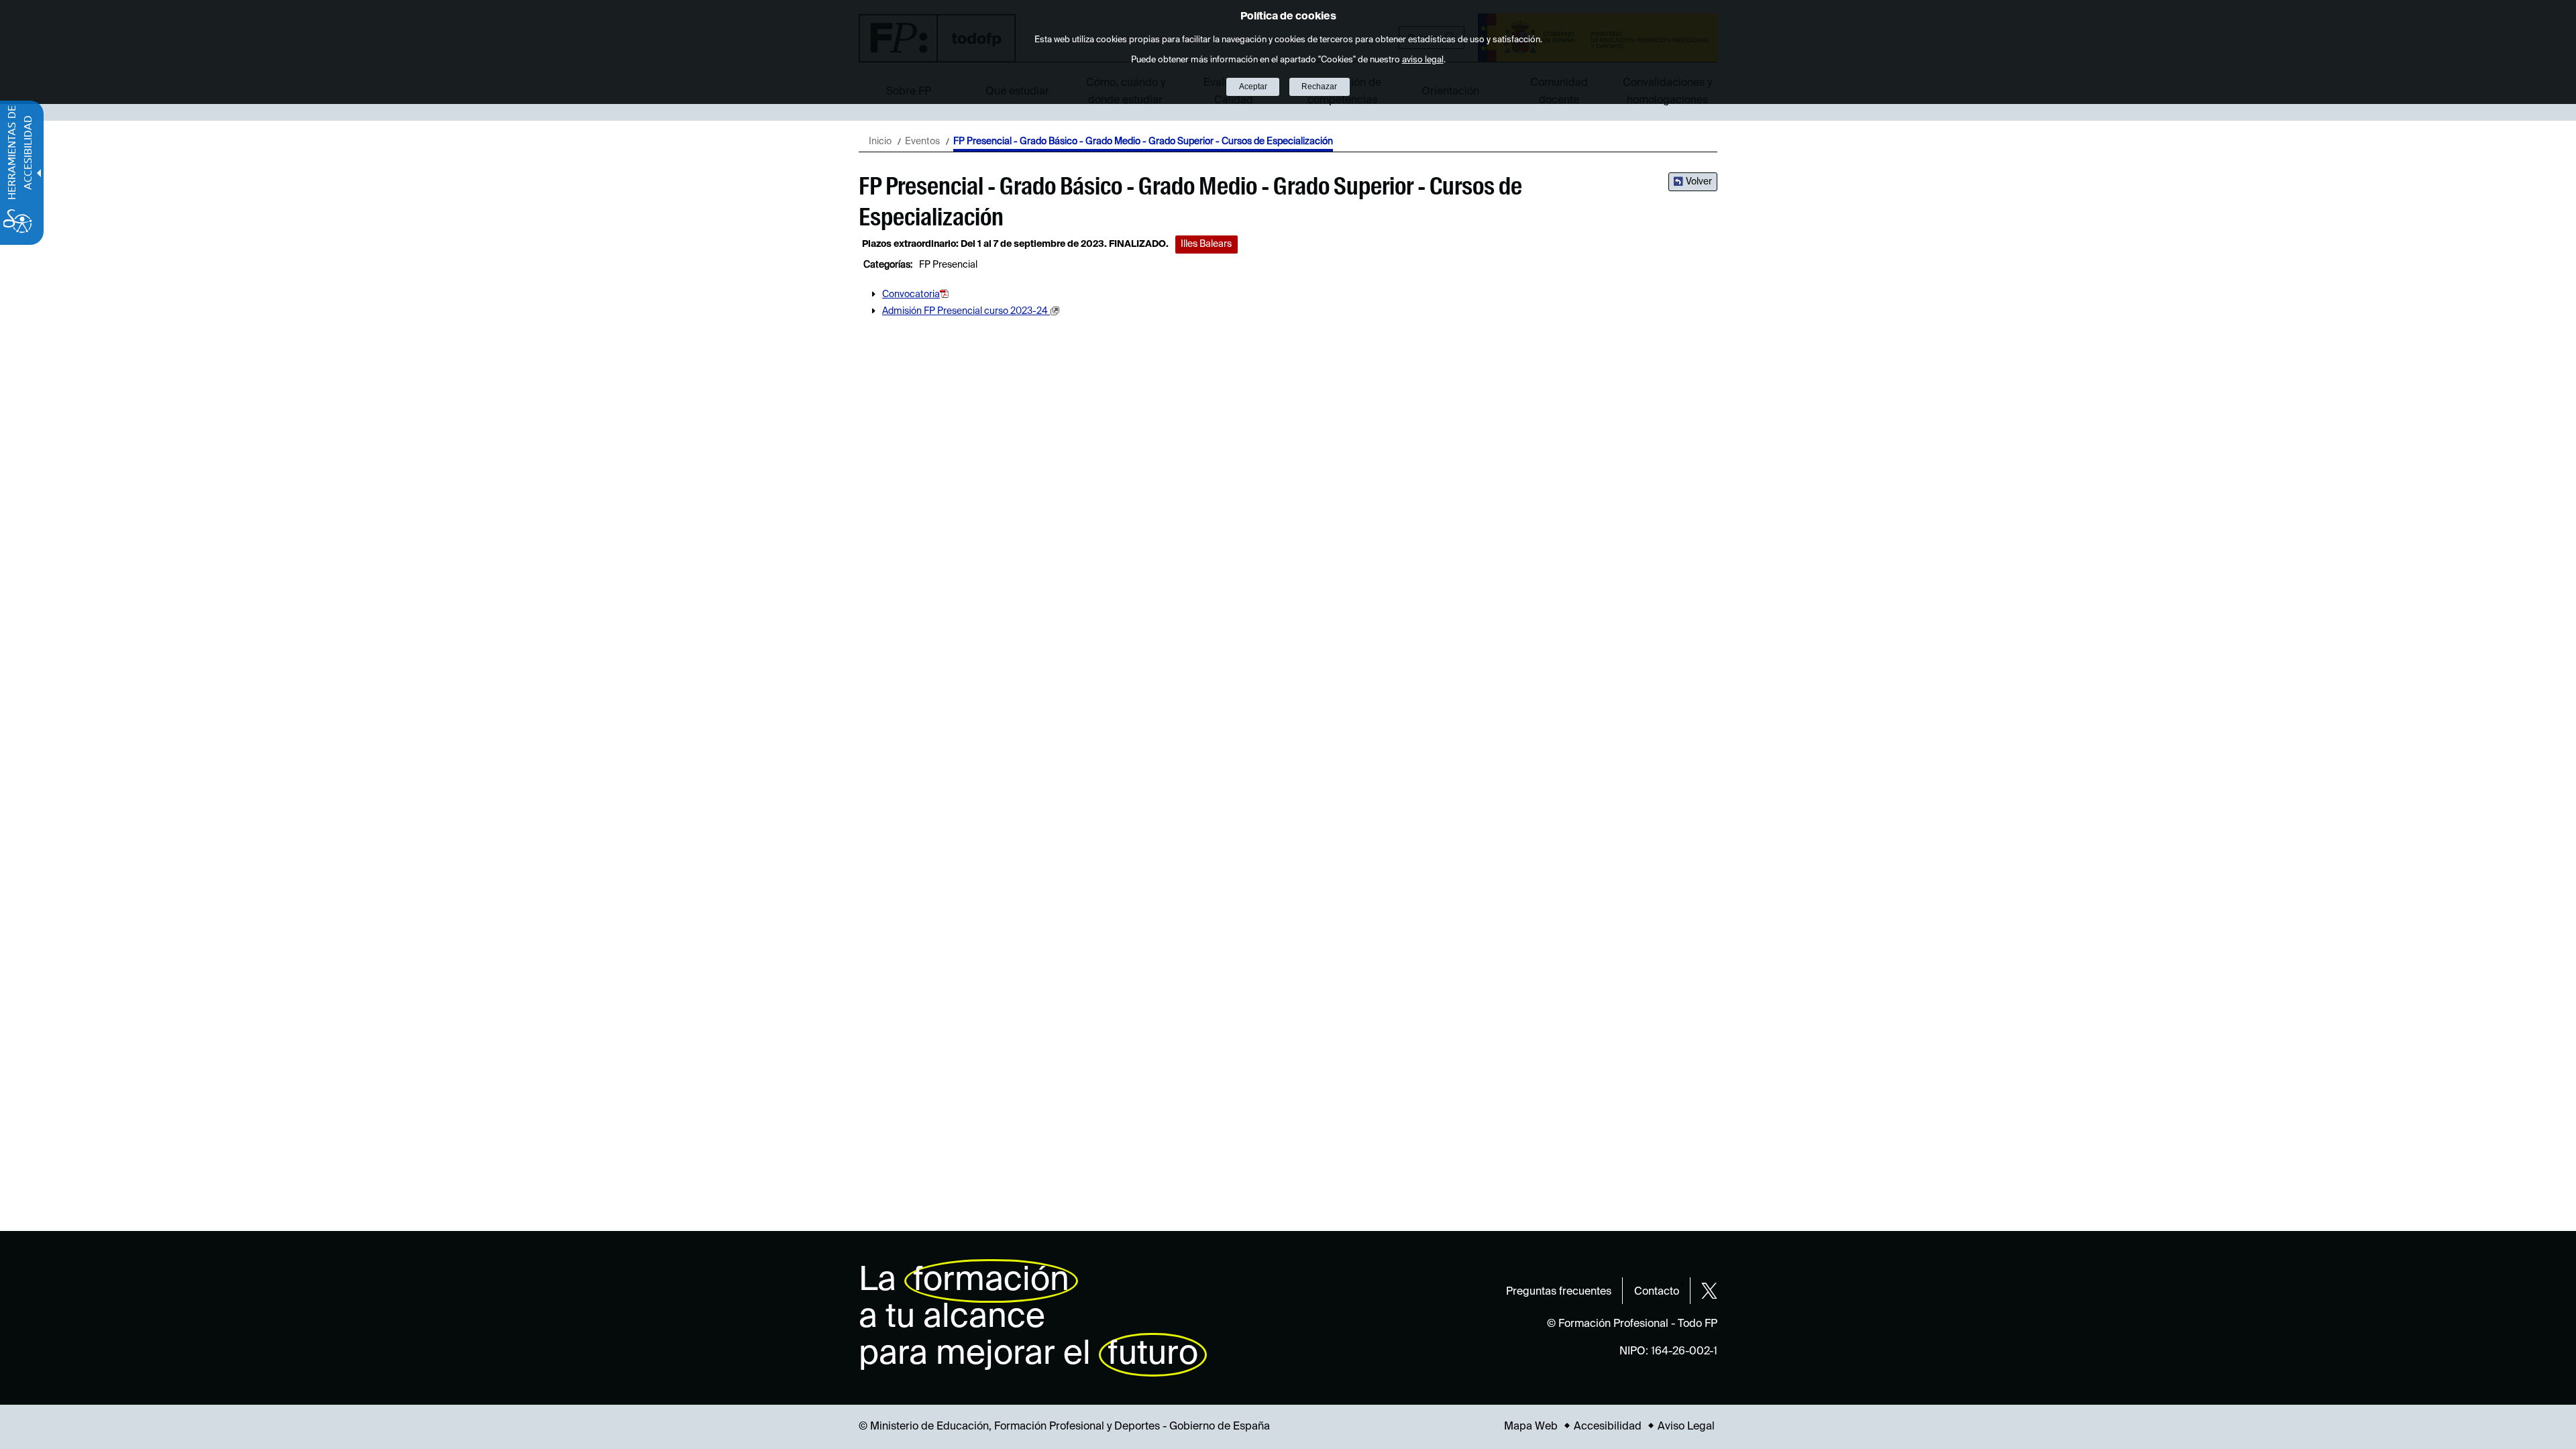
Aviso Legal (1686, 1427)
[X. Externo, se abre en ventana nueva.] (1709, 1291)
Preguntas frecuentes (1559, 1292)
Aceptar (1253, 87)
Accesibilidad (1608, 1427)
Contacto (1657, 1292)
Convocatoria (911, 294)
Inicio (880, 142)
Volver (1699, 182)
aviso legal (1423, 60)
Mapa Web (1531, 1427)
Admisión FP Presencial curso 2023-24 (966, 311)
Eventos (922, 142)
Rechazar (1319, 87)
